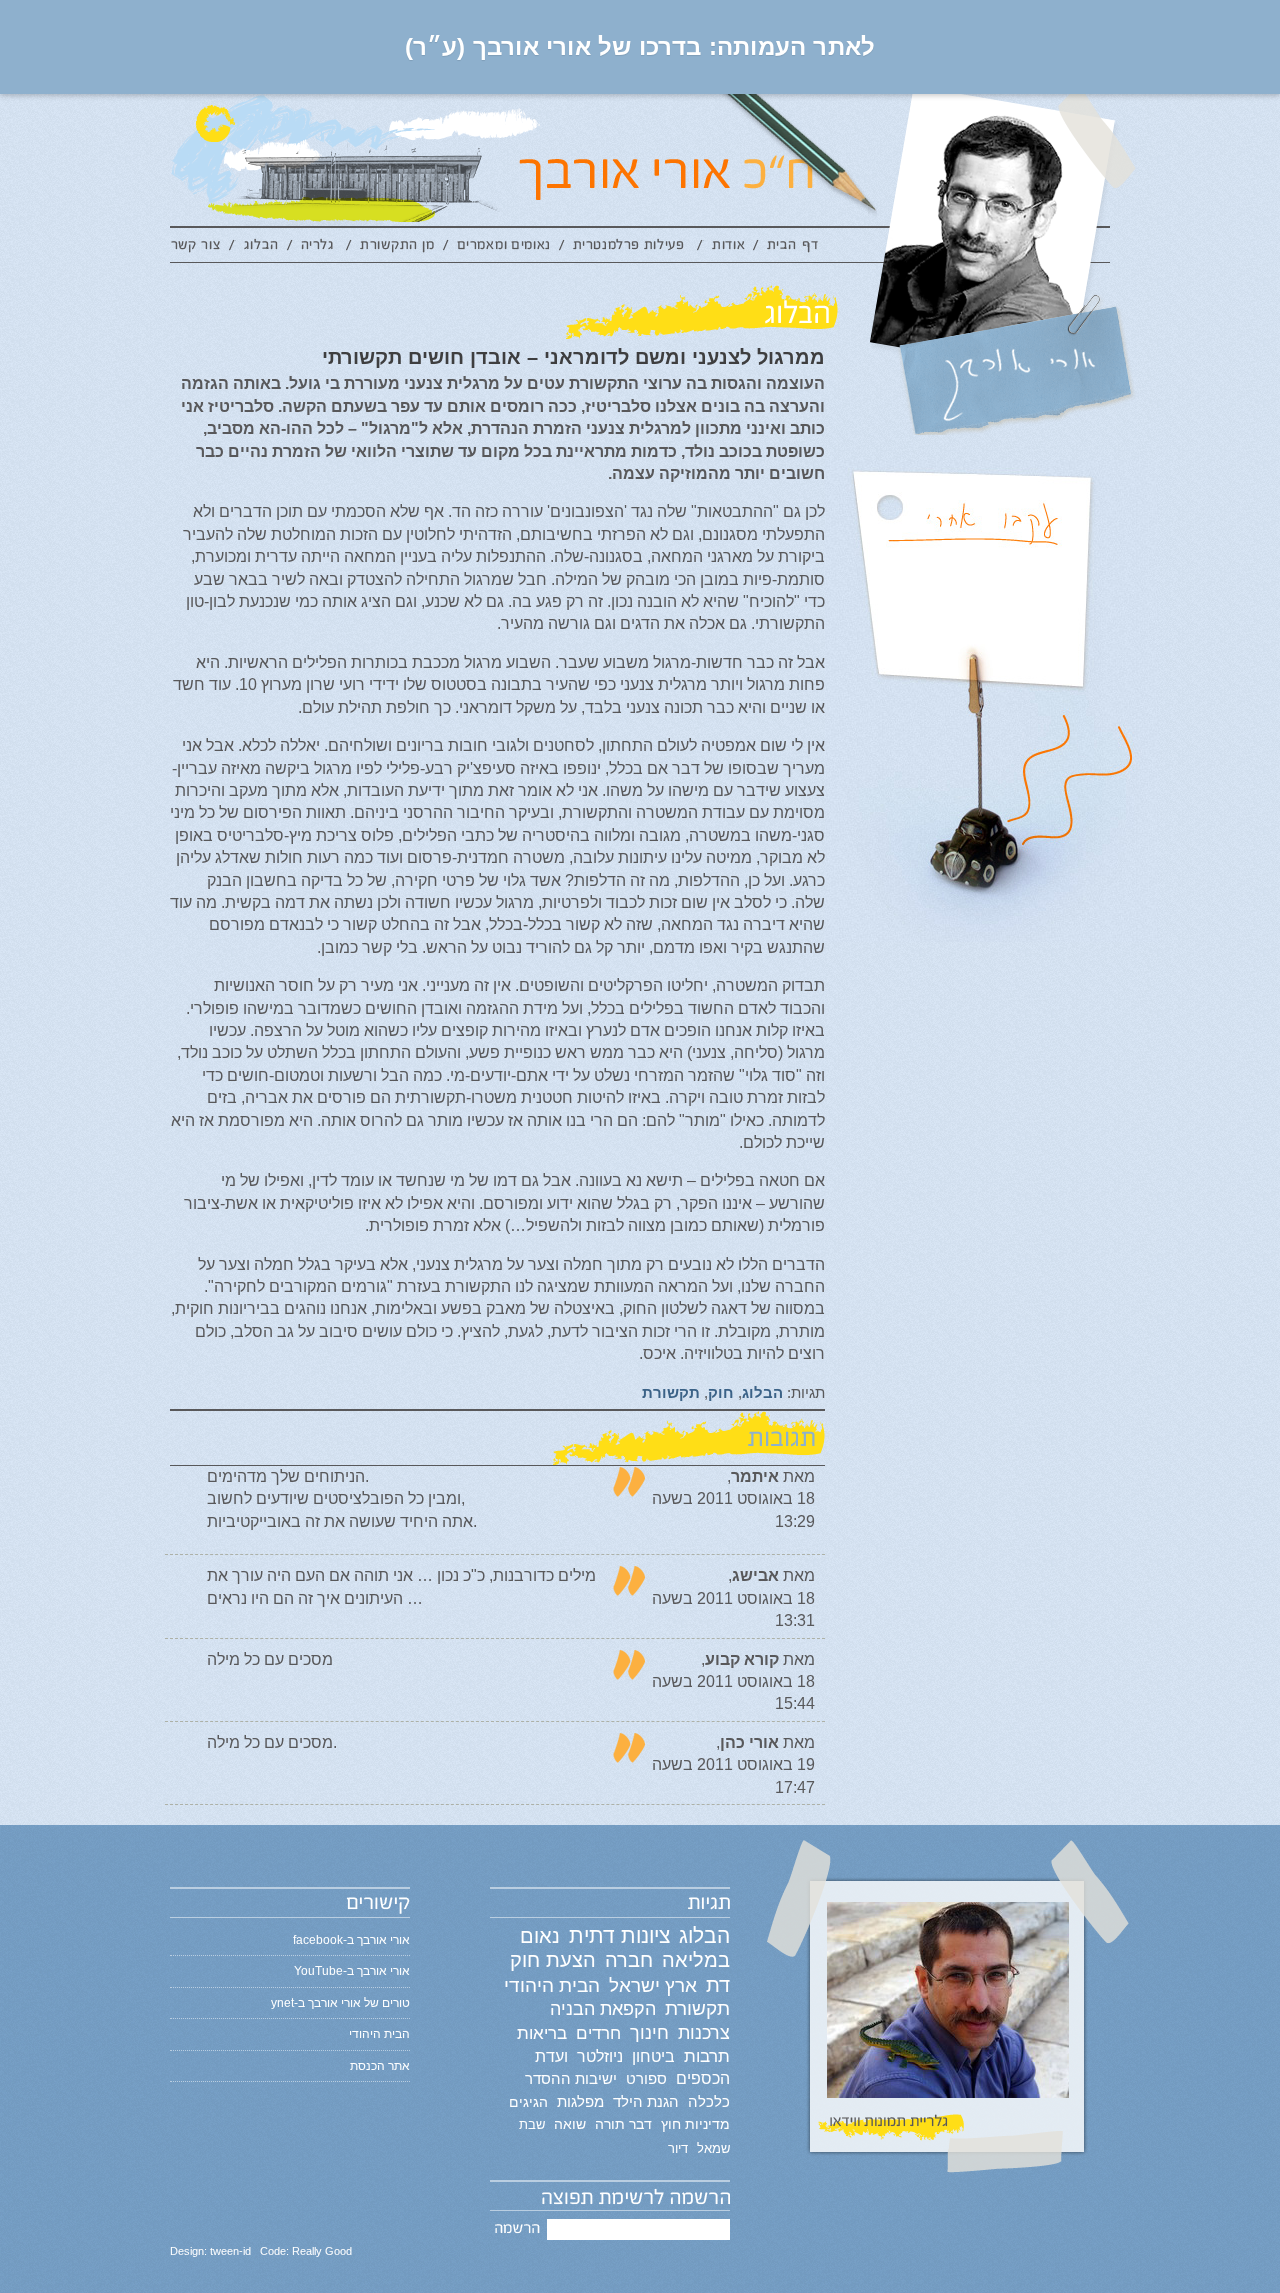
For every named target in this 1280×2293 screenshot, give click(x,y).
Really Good (322, 2251)
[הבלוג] (497, 312)
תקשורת (671, 1392)
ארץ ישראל (653, 1985)
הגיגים (528, 2102)
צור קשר (199, 248)
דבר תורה (623, 2124)
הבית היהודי (552, 1985)
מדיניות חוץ (695, 2124)
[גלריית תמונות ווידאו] (947, 2016)
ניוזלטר (600, 2056)
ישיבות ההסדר (571, 2079)
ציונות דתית (619, 1935)
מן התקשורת (397, 248)
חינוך (649, 2033)
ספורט (646, 2078)
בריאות (542, 2033)
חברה (629, 1960)
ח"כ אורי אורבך (758, 160)
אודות (728, 248)
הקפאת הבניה (603, 2009)
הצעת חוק (553, 1960)
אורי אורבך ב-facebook (351, 1940)
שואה (570, 2124)
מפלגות (580, 2102)
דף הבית (793, 248)
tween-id (230, 2251)
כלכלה (709, 2102)
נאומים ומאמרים (504, 248)
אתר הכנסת (380, 2066)
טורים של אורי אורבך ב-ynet (340, 2003)
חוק (721, 1392)
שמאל (713, 2148)
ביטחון (653, 2056)
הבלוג (261, 248)
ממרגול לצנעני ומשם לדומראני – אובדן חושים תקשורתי (573, 357)
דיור (678, 2148)
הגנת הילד (646, 2102)
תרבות (707, 2056)
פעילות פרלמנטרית (631, 248)
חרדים (598, 2033)
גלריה (319, 248)
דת (718, 1985)
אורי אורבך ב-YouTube (352, 1971)
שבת (532, 2124)
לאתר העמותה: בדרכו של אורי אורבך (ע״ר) (640, 46)
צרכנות (704, 2033)
